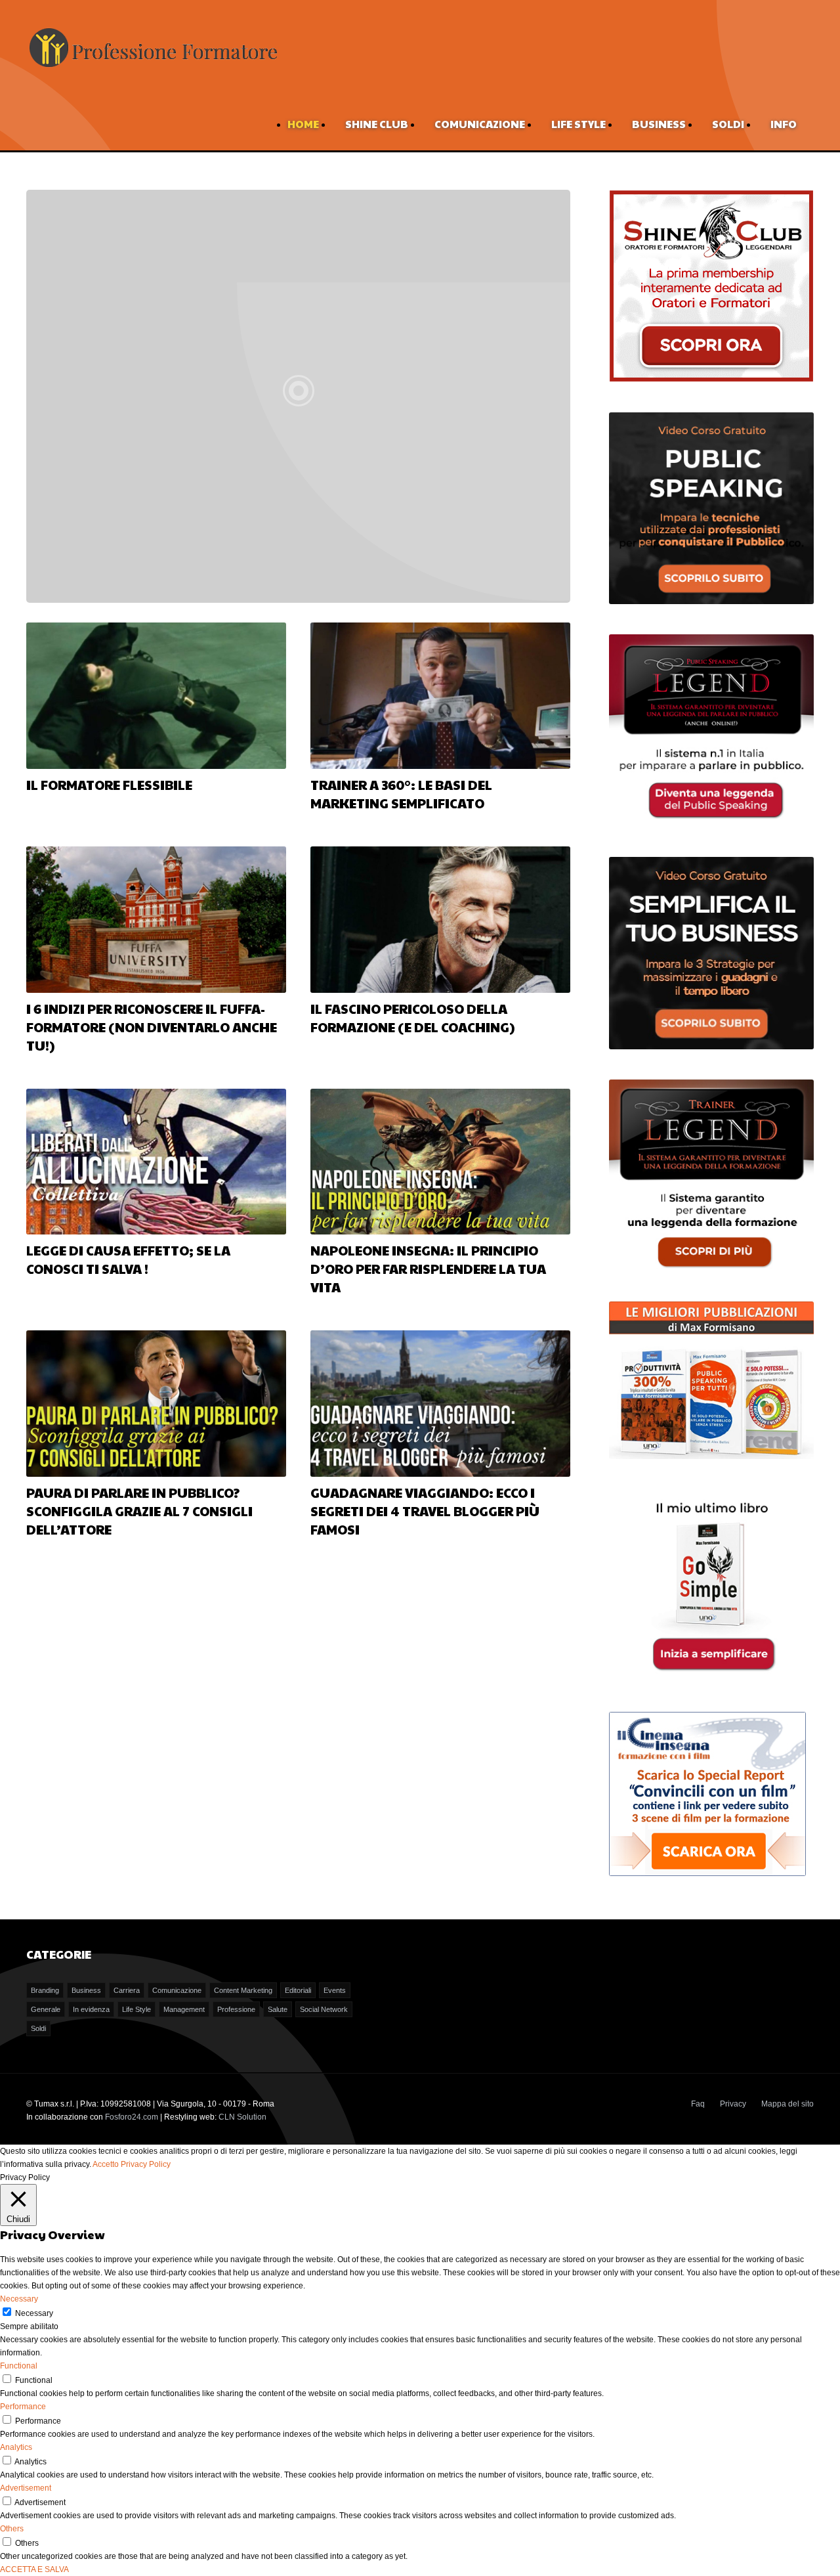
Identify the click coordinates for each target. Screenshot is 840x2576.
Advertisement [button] (26, 2488)
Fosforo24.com (132, 2117)
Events (335, 1990)
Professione (236, 2009)
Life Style (578, 124)
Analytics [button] (16, 2447)
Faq (698, 2104)
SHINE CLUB (377, 124)
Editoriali (298, 1990)
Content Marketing (243, 1990)
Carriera (127, 1990)
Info (784, 124)
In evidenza (91, 2009)
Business (659, 124)
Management (184, 2009)
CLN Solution (242, 2117)
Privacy (733, 2104)
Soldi (728, 124)
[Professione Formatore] (153, 68)
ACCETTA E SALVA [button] (34, 2569)
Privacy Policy (146, 2164)
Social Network (324, 2009)
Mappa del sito (787, 2104)
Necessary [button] (19, 2299)
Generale (46, 2009)
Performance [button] (23, 2407)
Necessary (34, 2313)
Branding (45, 1990)
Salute (278, 2009)
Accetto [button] (106, 2164)
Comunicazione (480, 124)
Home (303, 124)
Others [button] (12, 2529)
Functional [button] (19, 2366)
